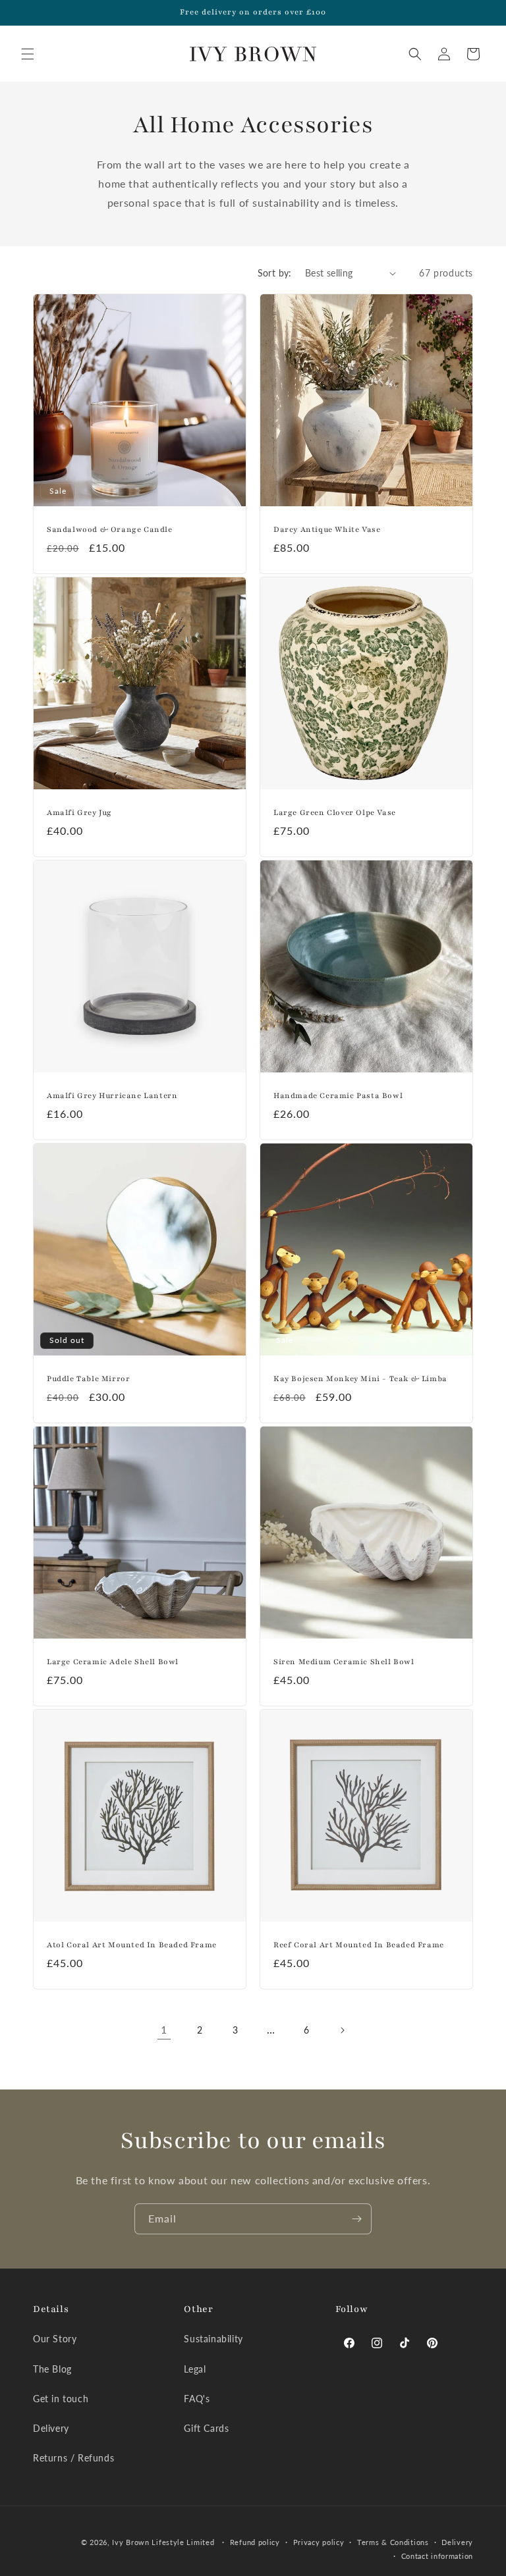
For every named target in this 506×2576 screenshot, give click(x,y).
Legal (195, 2369)
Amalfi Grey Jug (79, 812)
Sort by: (275, 273)
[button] (28, 54)
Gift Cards (206, 2428)
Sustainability (213, 2339)
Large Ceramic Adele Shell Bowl (113, 1662)
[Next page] (342, 2030)
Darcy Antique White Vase (327, 529)
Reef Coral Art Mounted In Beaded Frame (359, 1945)
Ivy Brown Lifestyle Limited (164, 2542)
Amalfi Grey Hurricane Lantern (112, 1095)
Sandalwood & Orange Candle (110, 529)
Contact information (437, 2556)
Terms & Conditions (393, 2542)
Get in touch (61, 2399)
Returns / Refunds (73, 2458)
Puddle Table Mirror (88, 1379)
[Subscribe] (356, 2219)
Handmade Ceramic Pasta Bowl (338, 1095)
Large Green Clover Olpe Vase (335, 812)
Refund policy (255, 2542)
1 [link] (164, 2029)
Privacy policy (319, 2542)
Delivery (51, 2428)
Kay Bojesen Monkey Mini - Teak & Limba (360, 1379)
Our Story (55, 2339)
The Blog (52, 2369)
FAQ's (197, 2399)
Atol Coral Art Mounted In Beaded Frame (132, 1945)
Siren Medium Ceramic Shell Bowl (344, 1662)
